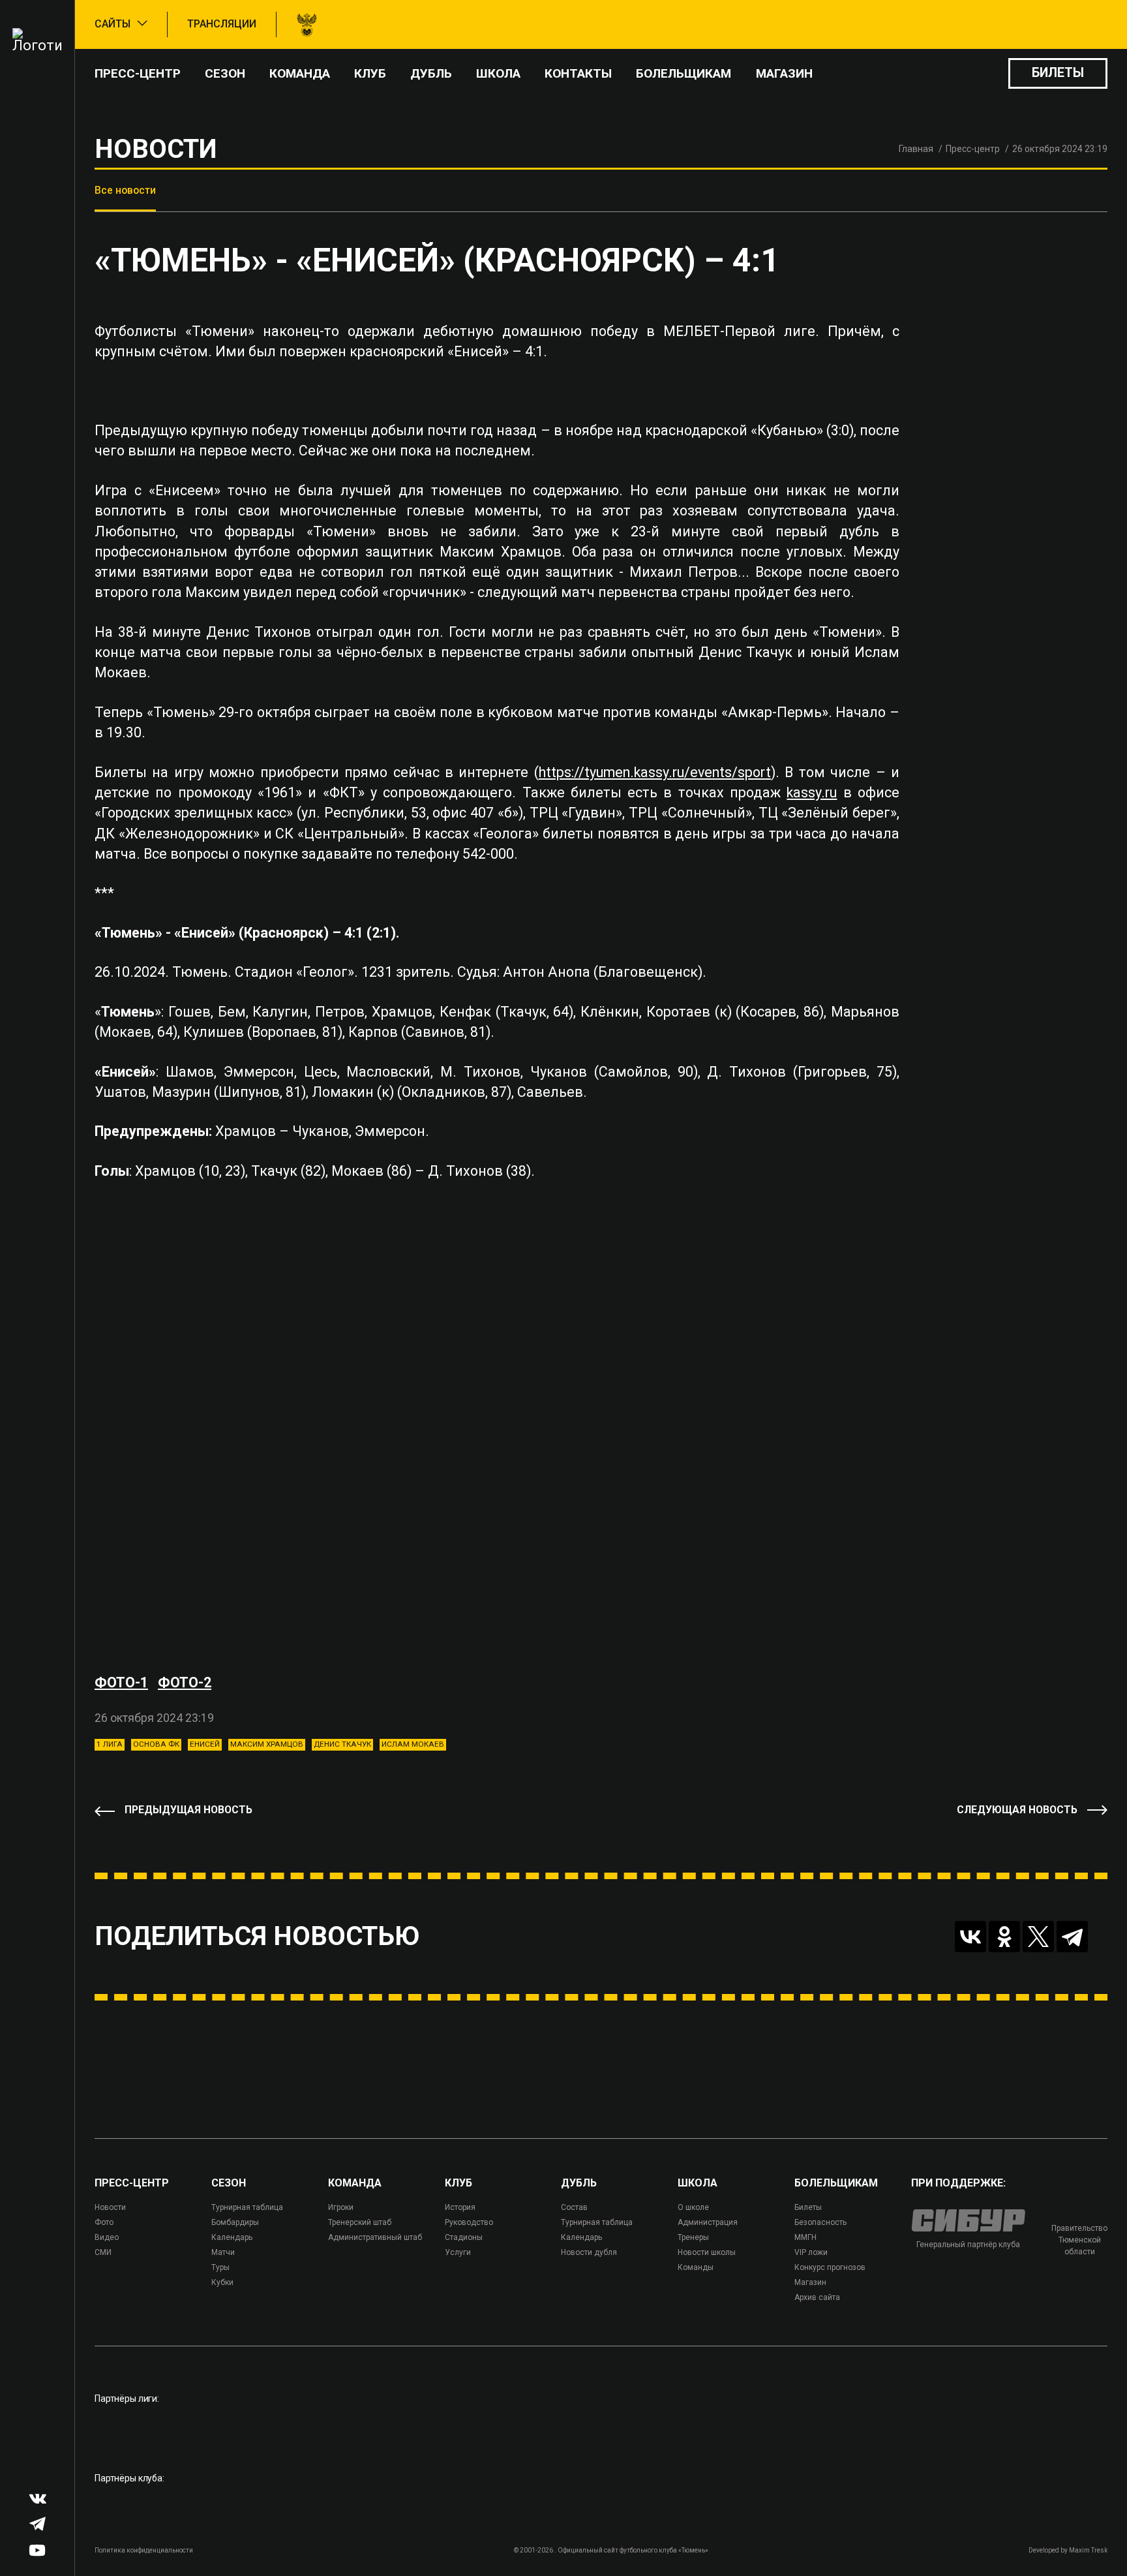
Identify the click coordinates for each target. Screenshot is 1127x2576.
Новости (110, 2207)
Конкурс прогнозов (830, 2267)
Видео (107, 2237)
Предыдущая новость (188, 1810)
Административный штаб (375, 2237)
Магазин (784, 73)
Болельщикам (684, 73)
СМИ (103, 2252)
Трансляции (222, 24)
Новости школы (707, 2252)
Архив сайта (817, 2297)
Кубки (222, 2282)
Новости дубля (589, 2252)
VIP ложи (811, 2252)
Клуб (370, 73)
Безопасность (820, 2222)
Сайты (113, 24)
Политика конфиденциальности (144, 2550)
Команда (300, 73)
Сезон (225, 73)
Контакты (578, 73)
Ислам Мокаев (413, 1744)
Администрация (708, 2222)
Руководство (469, 2222)
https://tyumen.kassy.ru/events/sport (655, 772)
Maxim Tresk (1088, 2550)
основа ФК (156, 1744)
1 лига (110, 1744)
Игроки (341, 2207)
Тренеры (693, 2237)
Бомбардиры (235, 2222)
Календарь (232, 2237)
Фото (104, 2222)
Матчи (223, 2252)
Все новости (125, 190)
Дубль (431, 73)
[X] (1038, 1937)
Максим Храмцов (267, 1744)
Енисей (205, 1744)
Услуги (458, 2252)
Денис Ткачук (342, 1744)
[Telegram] (1072, 1937)
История (460, 2207)
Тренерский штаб (360, 2222)
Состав (574, 2207)
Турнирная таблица (247, 2207)
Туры (220, 2267)
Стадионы (464, 2237)
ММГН (805, 2237)
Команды (696, 2267)
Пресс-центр (138, 73)
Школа (498, 73)
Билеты (1058, 73)
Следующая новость (1017, 1810)
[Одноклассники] (1004, 1937)
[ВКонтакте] (970, 1937)
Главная (916, 149)
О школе (693, 2207)
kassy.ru (812, 792)
